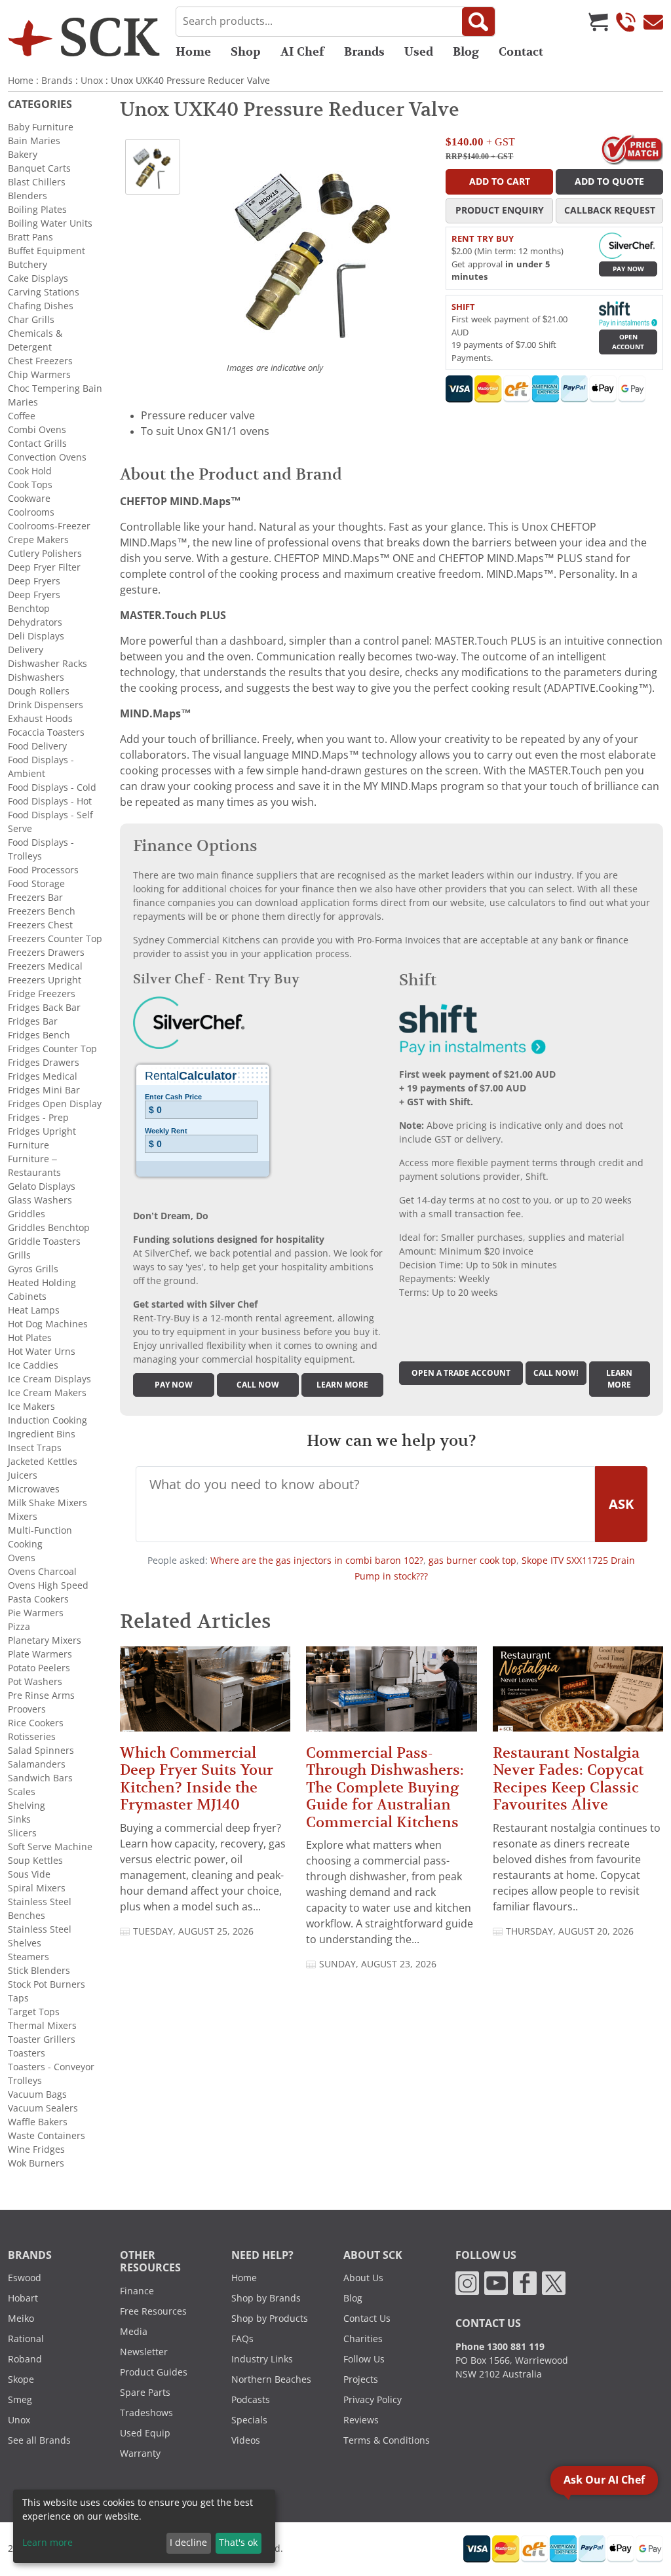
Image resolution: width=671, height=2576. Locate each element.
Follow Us (364, 2359)
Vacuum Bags (37, 2094)
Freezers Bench (42, 911)
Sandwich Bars (40, 1778)
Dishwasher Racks (48, 664)
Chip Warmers (39, 375)
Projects (361, 2379)
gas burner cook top (472, 1561)
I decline (188, 2543)
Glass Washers (40, 1200)
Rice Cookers (36, 1723)
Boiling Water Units (50, 223)
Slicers (22, 1833)
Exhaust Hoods (40, 719)
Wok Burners (36, 2163)
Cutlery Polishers (45, 554)
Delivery (26, 650)
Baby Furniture (41, 127)
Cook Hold (30, 471)
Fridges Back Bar (44, 1008)
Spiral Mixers (37, 1888)
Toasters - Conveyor (51, 2067)
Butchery (28, 265)
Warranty (140, 2453)
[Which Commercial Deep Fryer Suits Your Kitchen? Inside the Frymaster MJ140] (205, 1695)
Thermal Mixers (42, 2026)
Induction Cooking (48, 1420)
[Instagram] (467, 2282)
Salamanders (37, 1764)
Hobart (23, 2298)
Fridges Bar (33, 1021)
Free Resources (153, 2311)
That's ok (238, 2543)
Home (193, 52)
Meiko (21, 2319)
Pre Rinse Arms (41, 1695)
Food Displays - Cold (52, 787)
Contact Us (367, 2319)
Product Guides (154, 2372)
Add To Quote (609, 181)
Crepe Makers (38, 540)
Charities (363, 2339)
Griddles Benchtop (49, 1228)
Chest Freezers (40, 361)
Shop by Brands (266, 2298)
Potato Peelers (39, 1668)
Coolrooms (31, 512)
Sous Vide (29, 1874)
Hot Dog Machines (48, 1324)
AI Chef (302, 52)
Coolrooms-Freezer (49, 526)
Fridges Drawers (44, 1063)
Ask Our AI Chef (604, 2480)
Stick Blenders (39, 1971)
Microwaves (34, 1489)
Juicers (23, 1475)
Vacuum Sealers (43, 2108)
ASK (621, 1504)
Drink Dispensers (46, 705)
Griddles (27, 1214)
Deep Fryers (34, 581)
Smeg (20, 2400)
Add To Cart (500, 181)
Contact (521, 52)
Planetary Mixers (45, 1640)
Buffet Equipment (47, 251)
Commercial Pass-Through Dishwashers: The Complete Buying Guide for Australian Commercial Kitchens (385, 1788)
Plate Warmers (40, 1654)
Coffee (22, 416)
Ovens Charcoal (42, 1572)
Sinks (19, 1819)
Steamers (29, 1957)
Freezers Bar (35, 898)
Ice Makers (31, 1407)
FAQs (242, 2339)
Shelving (27, 1806)
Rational (26, 2339)
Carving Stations (44, 292)
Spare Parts (145, 2393)
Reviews (361, 2420)
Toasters (27, 2053)
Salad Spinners (41, 1751)
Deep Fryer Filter (44, 567)
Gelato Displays (42, 1186)
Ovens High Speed (48, 1585)
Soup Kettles (35, 1861)
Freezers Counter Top (55, 939)
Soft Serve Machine (50, 1847)
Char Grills (31, 320)
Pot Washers (35, 1682)
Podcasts (251, 2400)
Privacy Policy (373, 2400)
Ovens (22, 1558)
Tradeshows (146, 2413)
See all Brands (39, 2440)
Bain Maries (34, 141)
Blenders (28, 196)
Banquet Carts (39, 168)
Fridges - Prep (38, 1118)
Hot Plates (30, 1338)
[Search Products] (478, 22)
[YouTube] (496, 2282)
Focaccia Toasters (46, 732)
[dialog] (144, 2526)
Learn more (342, 1385)
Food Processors (43, 870)
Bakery (23, 155)
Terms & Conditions (387, 2440)
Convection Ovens (47, 457)
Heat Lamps (34, 1310)
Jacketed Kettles (43, 1462)
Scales (22, 1792)
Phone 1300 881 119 (500, 2347)
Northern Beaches (271, 2379)
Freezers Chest (40, 925)
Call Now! (556, 1373)
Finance (137, 2291)
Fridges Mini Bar (44, 1090)
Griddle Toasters (44, 1241)
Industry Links (262, 2359)
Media (134, 2332)
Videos (246, 2440)
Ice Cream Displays (49, 1379)
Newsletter (144, 2352)
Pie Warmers (36, 1613)
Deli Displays (36, 636)
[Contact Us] (653, 22)
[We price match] (632, 149)
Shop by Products (270, 2319)
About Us (363, 2278)
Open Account (628, 342)
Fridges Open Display (55, 1104)
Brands (364, 52)
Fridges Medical (43, 1076)
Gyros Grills (33, 1269)
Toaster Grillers (42, 2039)
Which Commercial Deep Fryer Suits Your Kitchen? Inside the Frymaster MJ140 (197, 1779)
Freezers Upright (45, 980)
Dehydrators (35, 622)
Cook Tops (30, 485)
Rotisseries (32, 1737)
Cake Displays (38, 278)
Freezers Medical (45, 966)
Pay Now (628, 269)
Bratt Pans (30, 237)
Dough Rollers (39, 691)
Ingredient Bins (42, 1434)
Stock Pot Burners (47, 1984)
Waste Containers (47, 2136)
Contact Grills (37, 444)
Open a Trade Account (461, 1373)
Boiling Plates (37, 210)
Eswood (25, 2278)
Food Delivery (37, 746)
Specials (249, 2420)
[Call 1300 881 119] (626, 22)
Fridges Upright (42, 1131)
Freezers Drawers (46, 953)
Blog (466, 52)
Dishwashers (36, 677)
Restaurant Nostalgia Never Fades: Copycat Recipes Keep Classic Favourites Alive (568, 1779)
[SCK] (84, 37)
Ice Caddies (33, 1365)
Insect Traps (35, 1448)
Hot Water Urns (42, 1352)
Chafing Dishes (41, 306)
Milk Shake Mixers (48, 1503)
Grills (19, 1255)
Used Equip (145, 2433)
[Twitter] (554, 2282)
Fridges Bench (39, 1035)
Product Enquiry (500, 210)
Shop (246, 52)
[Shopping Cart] (598, 22)
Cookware (29, 499)
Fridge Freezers (42, 994)
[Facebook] (525, 2282)
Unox (92, 81)
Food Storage (36, 884)
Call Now (258, 1385)
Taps (18, 1998)
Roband (25, 2359)
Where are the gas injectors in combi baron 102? (317, 1561)
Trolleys (25, 2081)
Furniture (29, 1145)
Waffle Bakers (38, 2122)
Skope (21, 2379)
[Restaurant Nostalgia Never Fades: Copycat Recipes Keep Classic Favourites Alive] (578, 1695)
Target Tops (34, 2012)
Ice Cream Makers (47, 1393)
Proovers (27, 1709)
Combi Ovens (37, 430)
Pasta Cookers (38, 1599)
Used (419, 52)
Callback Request (610, 210)
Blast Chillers (37, 182)
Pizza (19, 1627)
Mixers (23, 1517)
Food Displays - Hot (50, 801)
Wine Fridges (36, 2150)
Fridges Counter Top (52, 1049)
